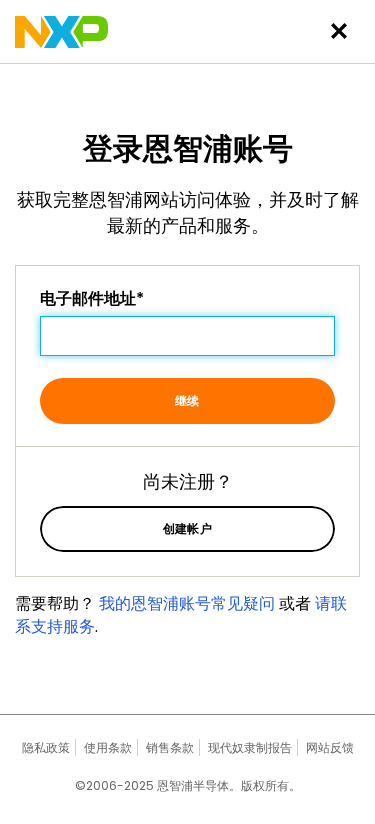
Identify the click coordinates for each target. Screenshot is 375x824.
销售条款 (170, 747)
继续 (187, 400)
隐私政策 (46, 747)
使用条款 (108, 747)
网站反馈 (330, 747)
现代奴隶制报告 (250, 747)
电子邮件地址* (92, 299)
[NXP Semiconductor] (61, 32)
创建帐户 (188, 528)
